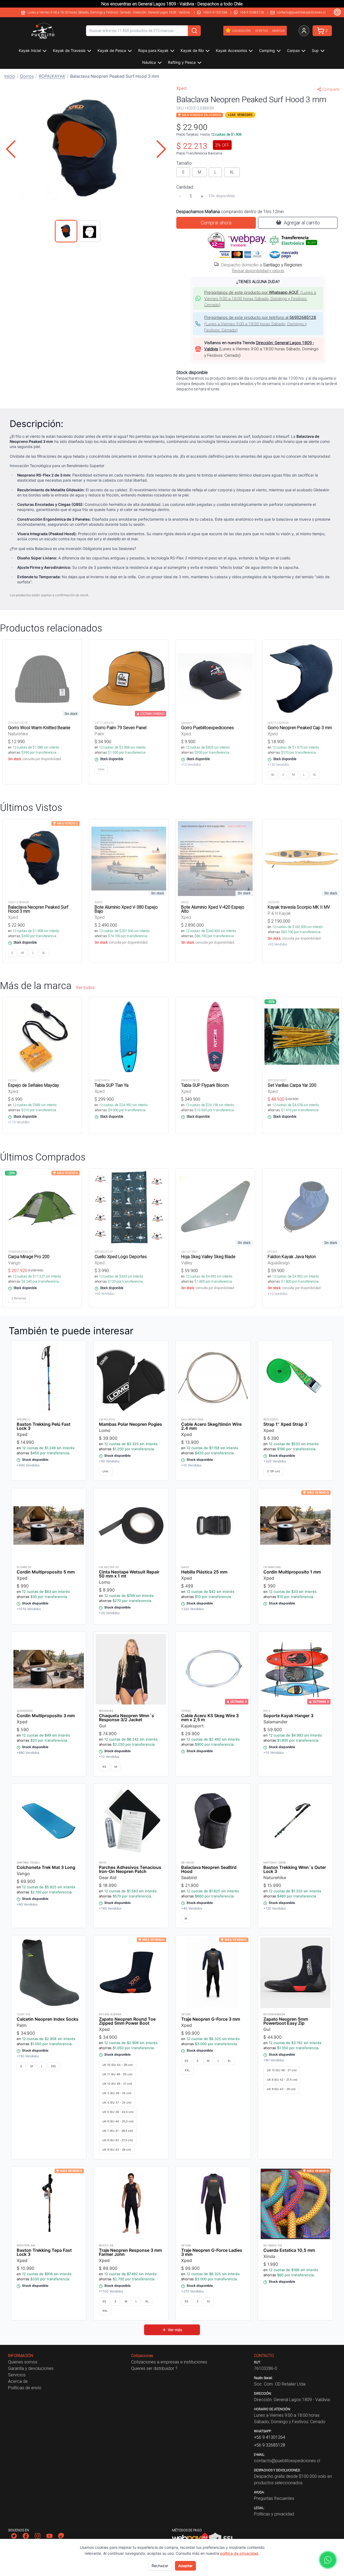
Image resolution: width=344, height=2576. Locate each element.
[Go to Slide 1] (66, 231)
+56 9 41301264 (215, 12)
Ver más (175, 2330)
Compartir (331, 89)
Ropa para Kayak (153, 50)
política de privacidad (239, 2553)
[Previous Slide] (11, 149)
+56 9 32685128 (252, 12)
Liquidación (241, 31)
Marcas (278, 31)
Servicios (17, 2375)
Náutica (149, 62)
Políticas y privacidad (274, 2514)
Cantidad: (185, 187)
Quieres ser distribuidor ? (154, 2368)
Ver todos (85, 987)
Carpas (293, 50)
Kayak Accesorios (231, 50)
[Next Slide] (161, 149)
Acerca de (18, 2381)
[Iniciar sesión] (304, 31)
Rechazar (160, 2566)
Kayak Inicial (30, 50)
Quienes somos (23, 2362)
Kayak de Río (192, 50)
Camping (267, 50)
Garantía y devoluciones (31, 2368)
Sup (315, 50)
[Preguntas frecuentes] (337, 12)
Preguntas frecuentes (274, 2498)
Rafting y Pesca (182, 62)
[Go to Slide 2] (90, 231)
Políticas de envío (25, 2388)
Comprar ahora (216, 223)
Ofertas (261, 31)
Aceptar (185, 2566)
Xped (181, 88)
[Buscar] (194, 31)
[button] (86, 149)
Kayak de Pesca (112, 50)
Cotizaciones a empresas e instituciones (169, 2362)
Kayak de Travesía (69, 50)
